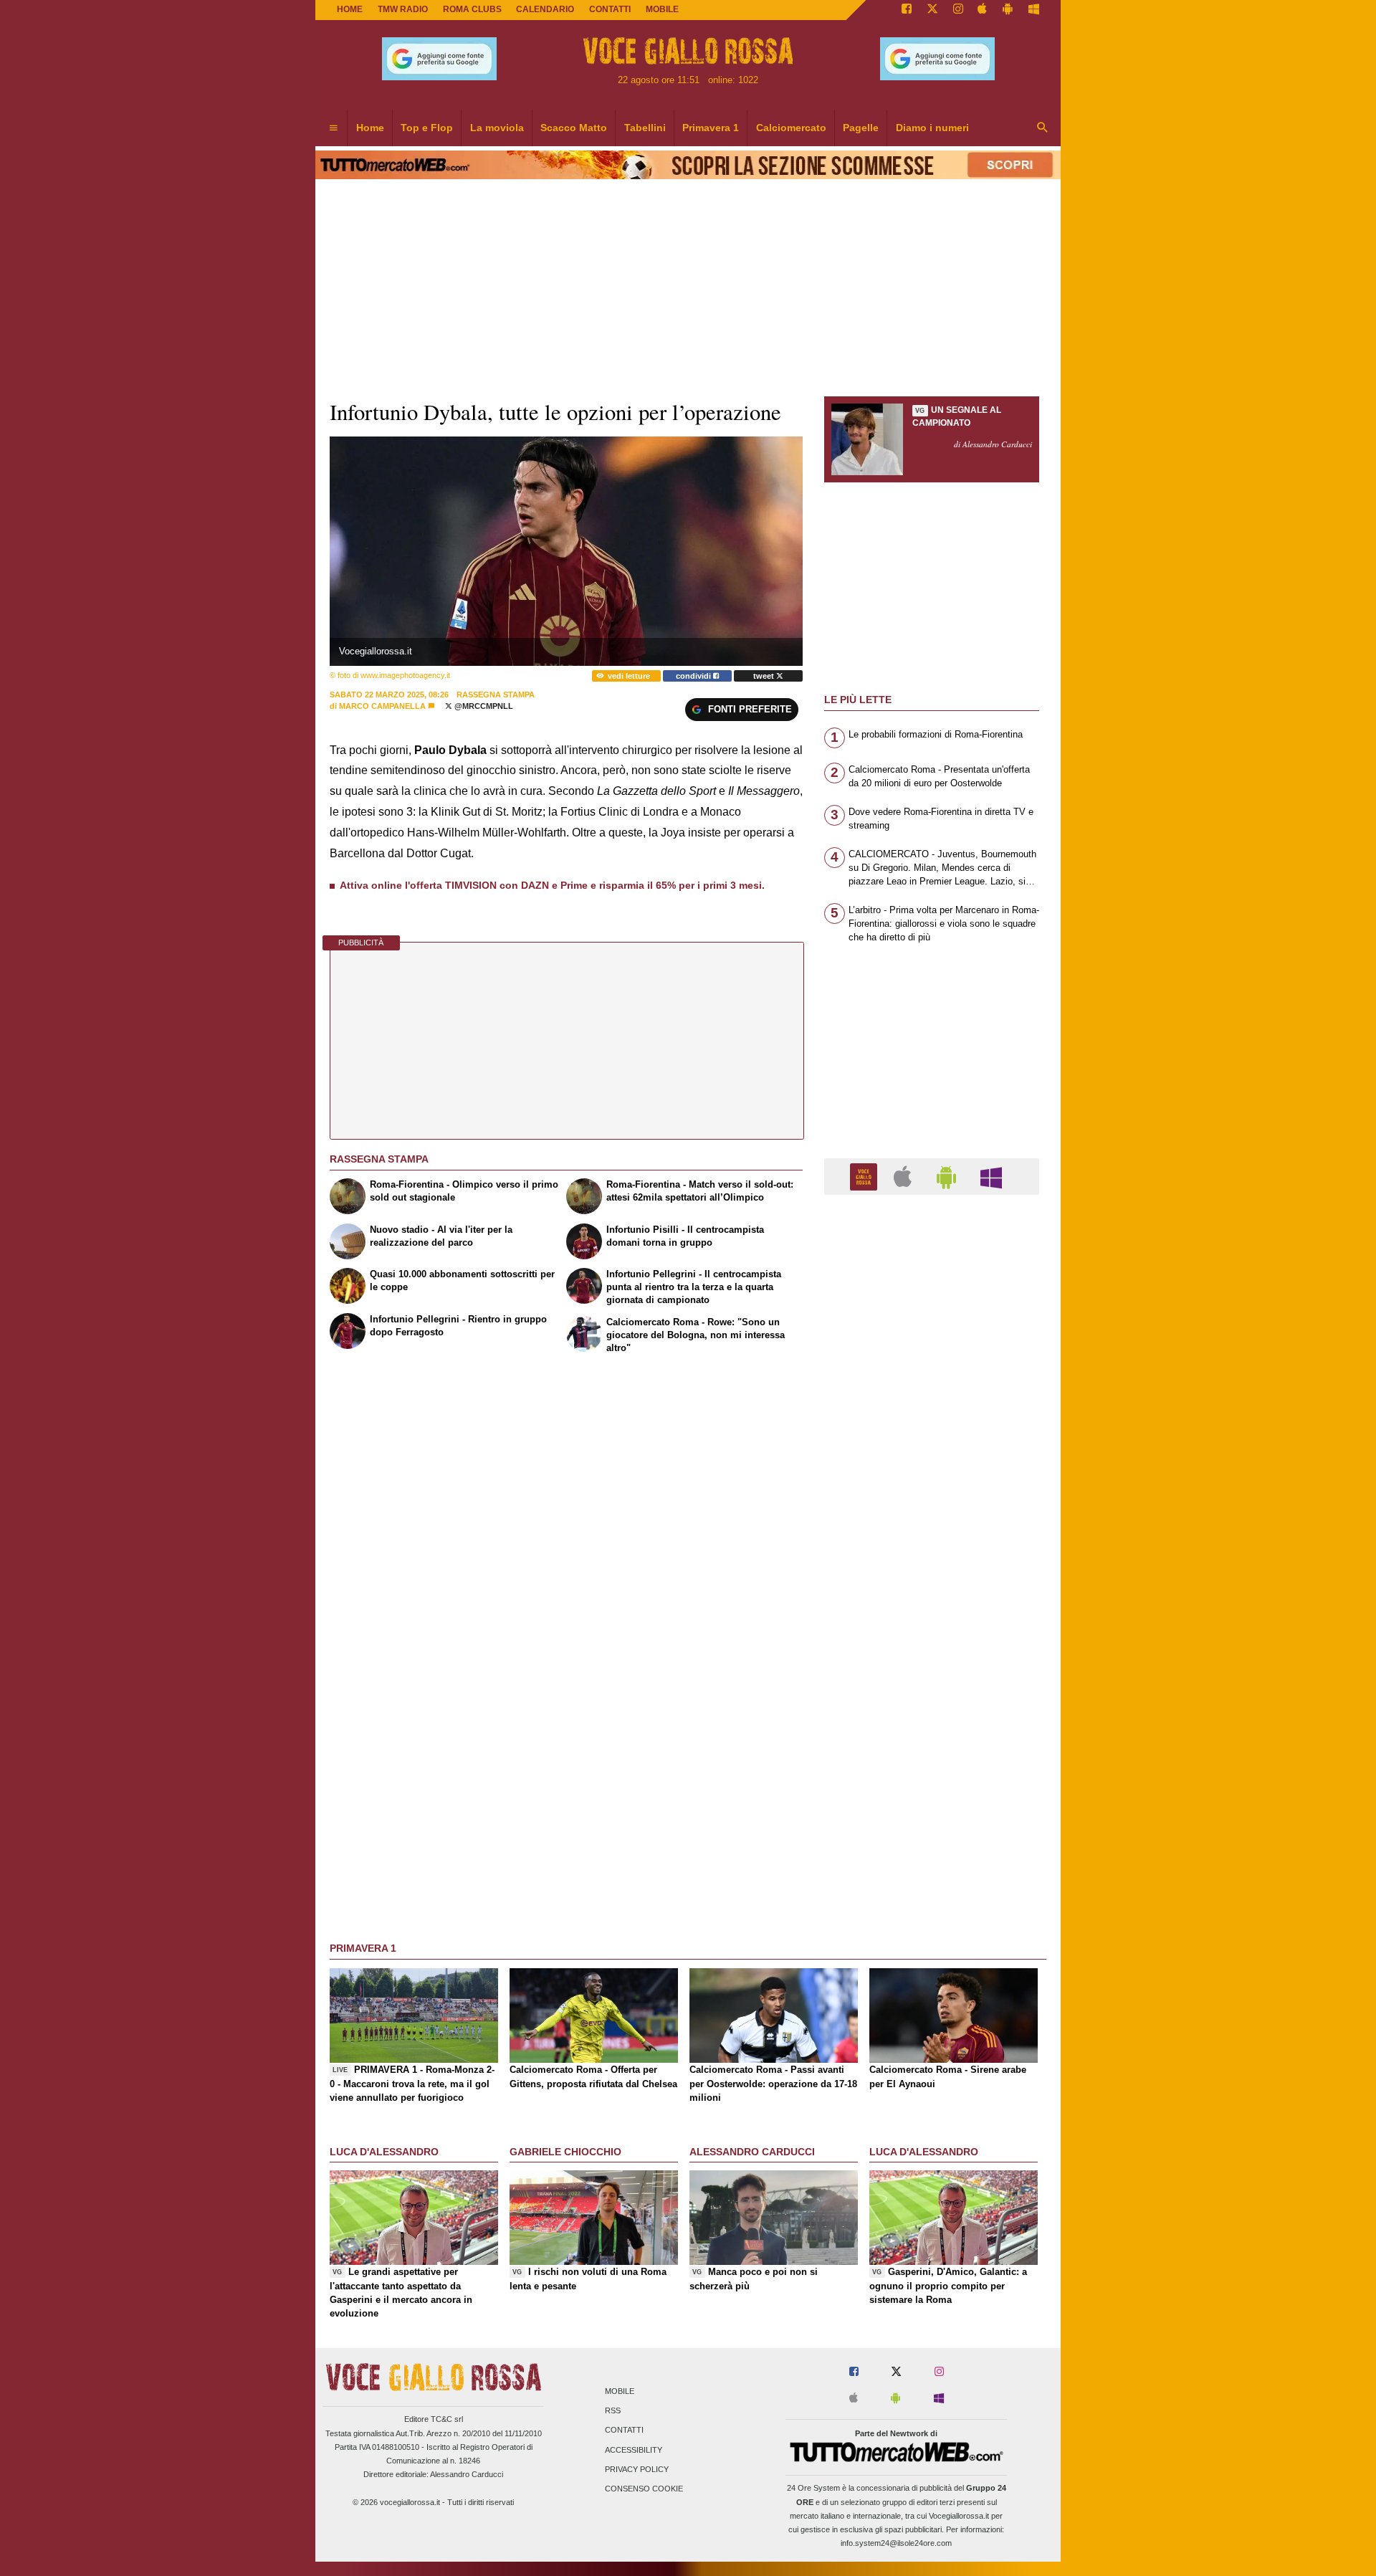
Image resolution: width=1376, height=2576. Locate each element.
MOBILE (662, 9)
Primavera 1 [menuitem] (711, 128)
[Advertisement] (932, 1762)
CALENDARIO (545, 9)
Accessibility (634, 2450)
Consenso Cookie (644, 2489)
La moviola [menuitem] (497, 128)
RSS (613, 2411)
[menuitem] (333, 128)
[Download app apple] (983, 10)
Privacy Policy (637, 2469)
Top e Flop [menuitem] (427, 128)
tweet (765, 676)
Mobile (620, 2391)
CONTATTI (610, 9)
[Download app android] (1008, 10)
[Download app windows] (1034, 10)
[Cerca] (1043, 128)
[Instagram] (958, 10)
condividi (694, 676)
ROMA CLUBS (472, 9)
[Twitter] (932, 10)
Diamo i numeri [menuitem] (932, 128)
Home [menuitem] (370, 128)
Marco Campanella (382, 706)
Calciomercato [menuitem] (791, 128)
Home (350, 9)
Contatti (624, 2430)
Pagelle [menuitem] (861, 128)
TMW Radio (403, 9)
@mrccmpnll (483, 706)
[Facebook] (907, 10)
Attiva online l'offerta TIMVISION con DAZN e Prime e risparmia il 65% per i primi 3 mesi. (552, 885)
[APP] (866, 1176)
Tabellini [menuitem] (645, 128)
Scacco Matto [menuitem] (574, 128)
